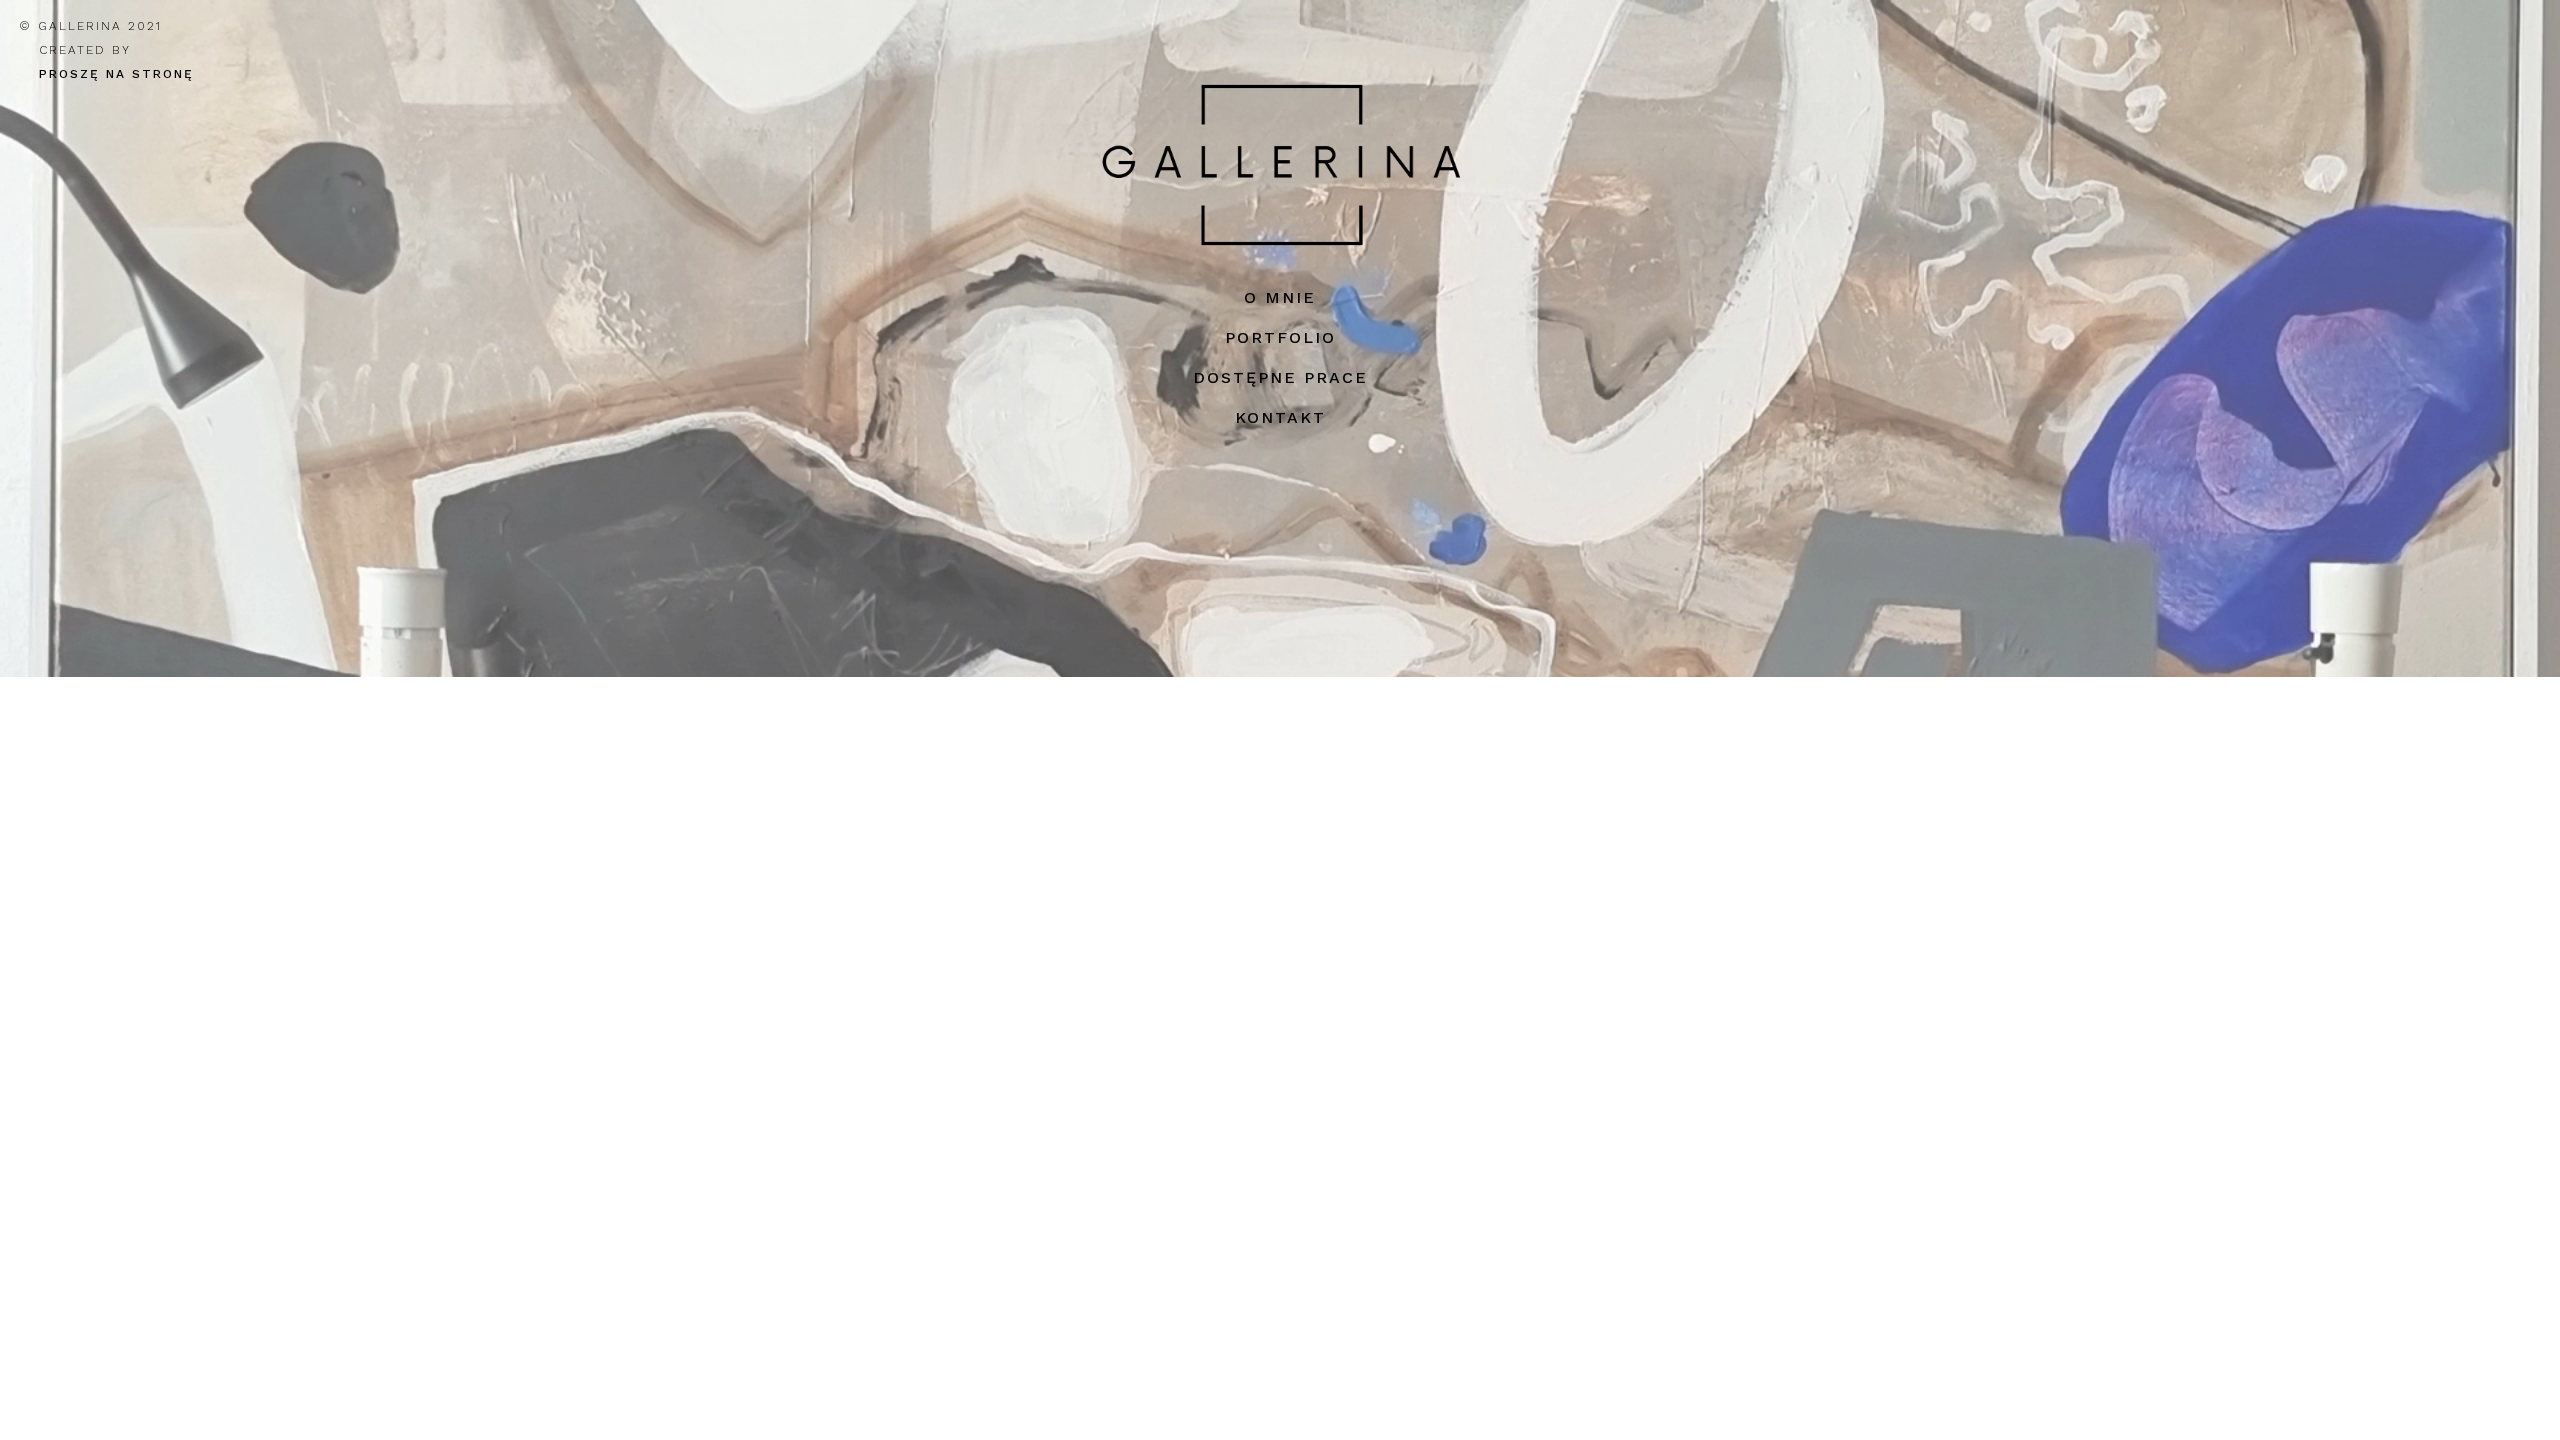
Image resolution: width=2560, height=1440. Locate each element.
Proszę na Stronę (116, 74)
